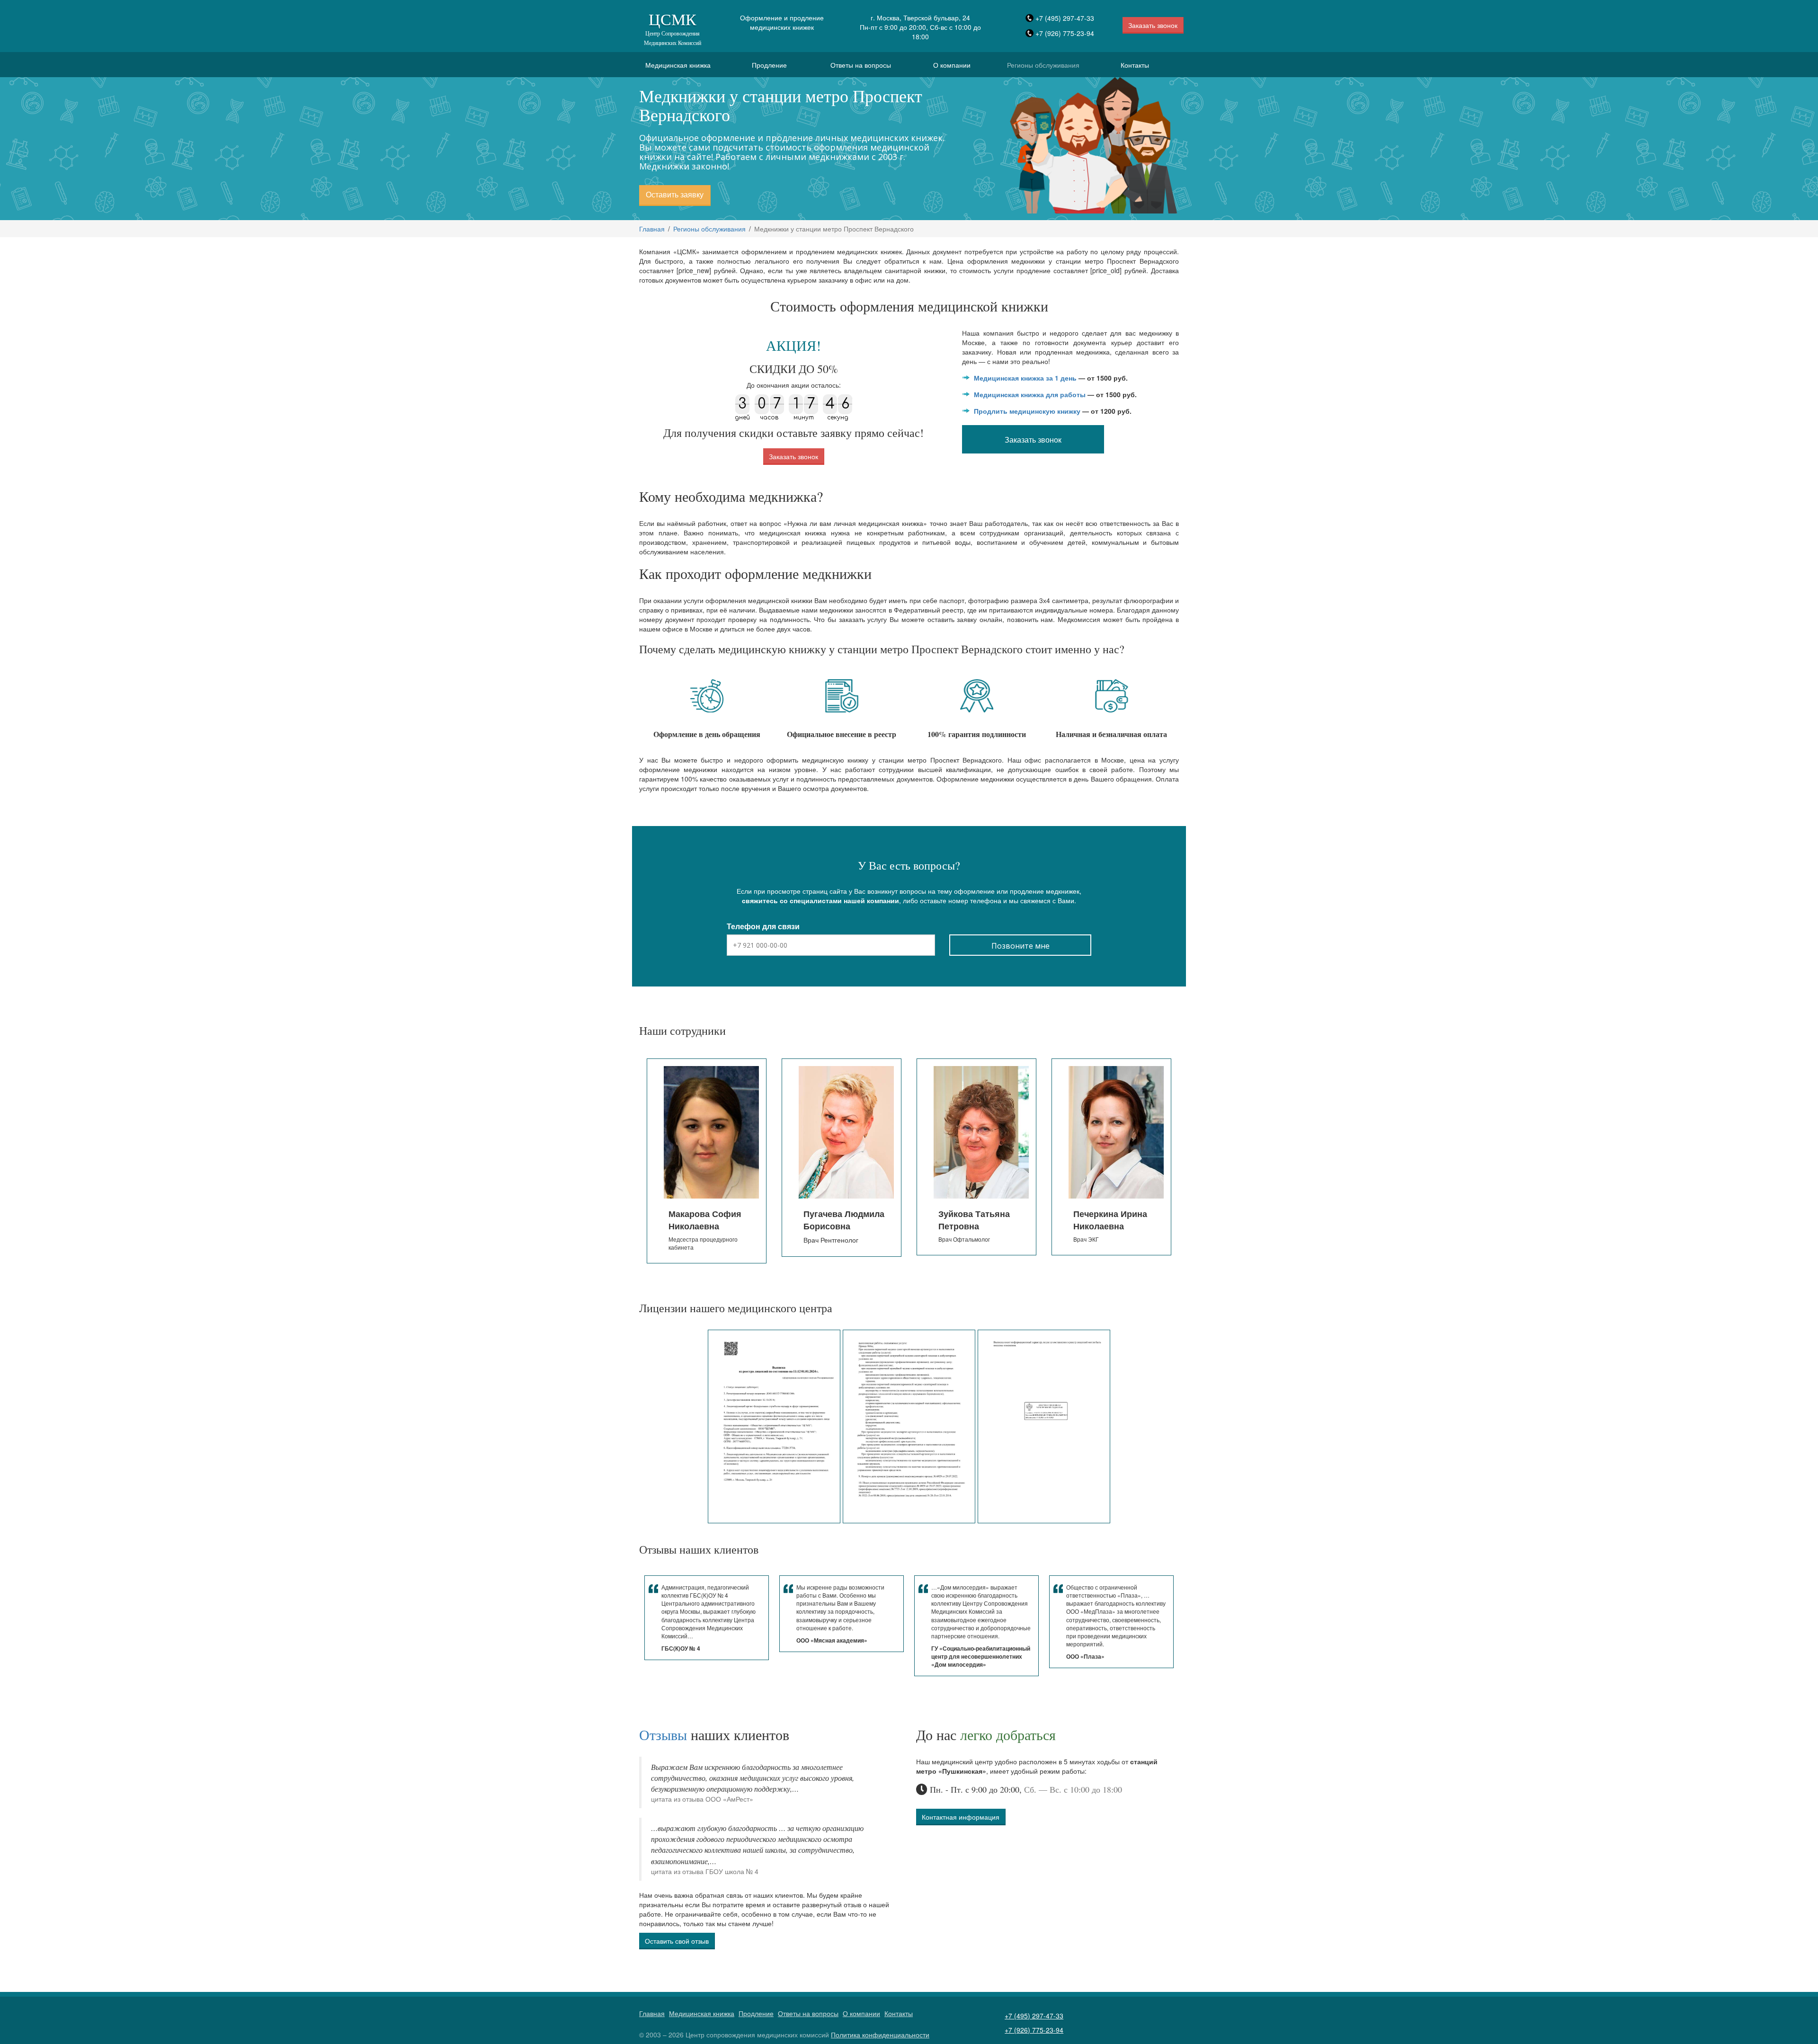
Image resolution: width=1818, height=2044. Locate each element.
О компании (952, 65)
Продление (769, 65)
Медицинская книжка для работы (1030, 394)
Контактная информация (961, 1817)
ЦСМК (673, 28)
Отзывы (663, 1734)
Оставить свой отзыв (677, 1941)
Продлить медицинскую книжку (1027, 411)
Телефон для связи (763, 926)
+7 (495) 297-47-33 (1065, 18)
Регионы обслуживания (1043, 65)
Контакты (1135, 65)
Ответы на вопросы (861, 65)
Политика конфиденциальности (880, 2035)
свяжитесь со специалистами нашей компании (820, 900)
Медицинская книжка (678, 65)
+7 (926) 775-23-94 (1065, 33)
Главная (652, 229)
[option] (707, 1157)
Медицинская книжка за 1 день (1025, 378)
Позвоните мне (1020, 946)
